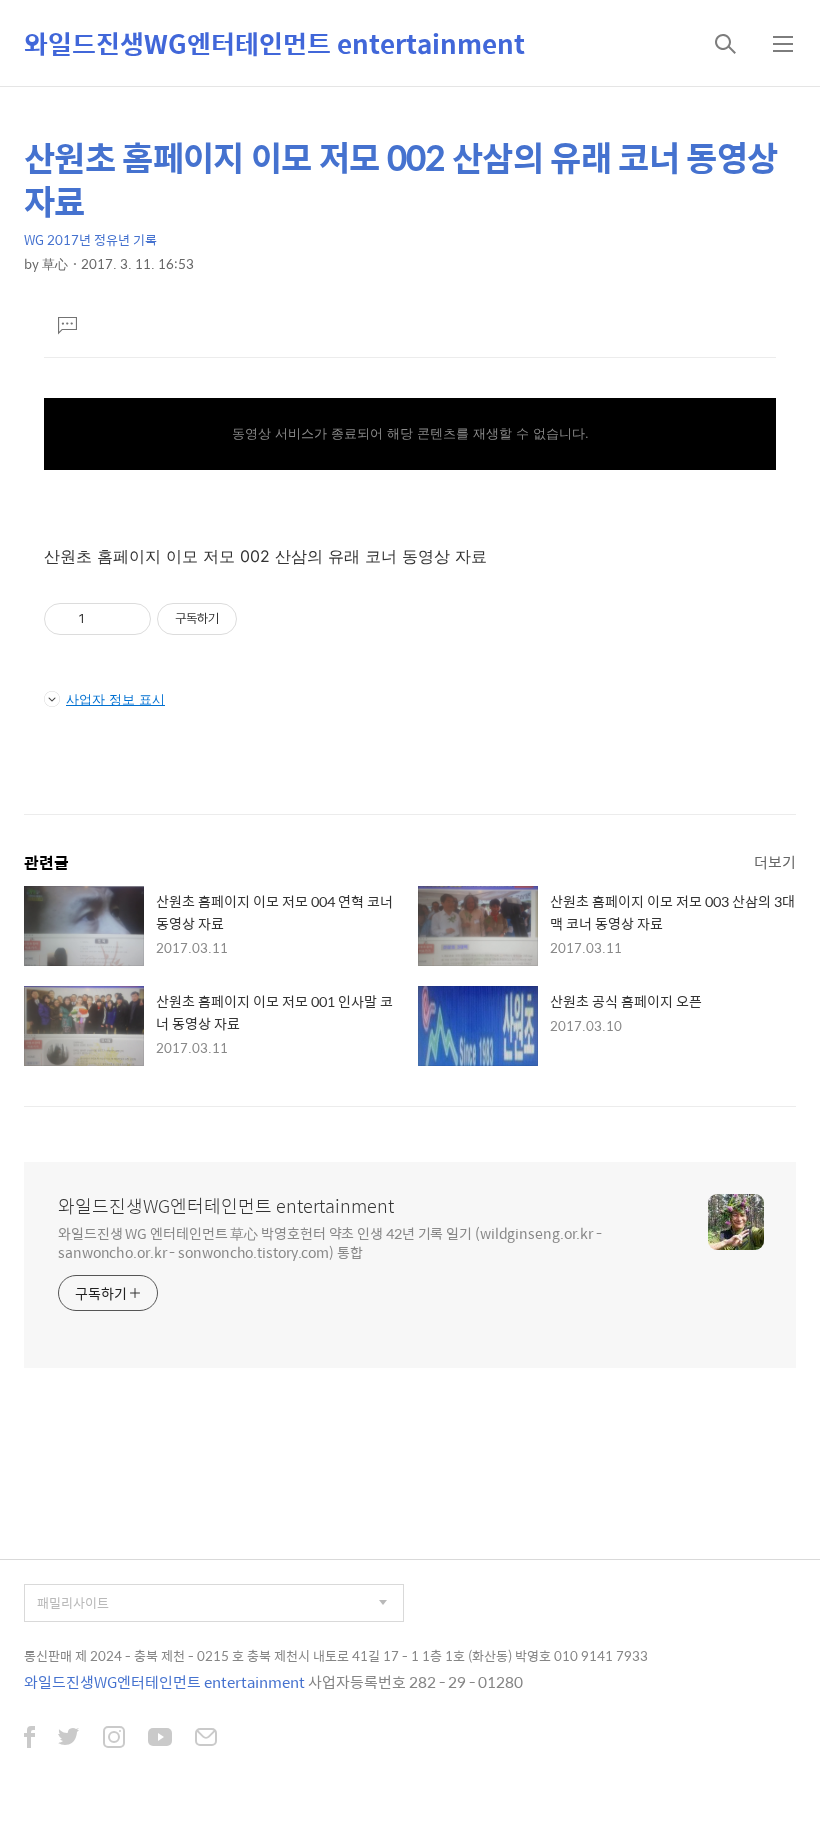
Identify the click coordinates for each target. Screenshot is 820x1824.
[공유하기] (103, 619)
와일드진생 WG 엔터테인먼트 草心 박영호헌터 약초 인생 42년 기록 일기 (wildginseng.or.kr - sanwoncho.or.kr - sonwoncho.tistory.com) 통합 (330, 1242)
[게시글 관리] (128, 619)
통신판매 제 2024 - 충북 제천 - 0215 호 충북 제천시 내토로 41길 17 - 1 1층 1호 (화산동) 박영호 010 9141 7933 (336, 1655)
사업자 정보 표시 (115, 699)
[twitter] (69, 1739)
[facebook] (29, 1739)
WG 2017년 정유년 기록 (90, 239)
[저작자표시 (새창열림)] (246, 619)
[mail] (206, 1739)
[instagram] (114, 1739)
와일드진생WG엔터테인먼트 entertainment (274, 43)
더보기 (775, 861)
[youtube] (160, 1739)
